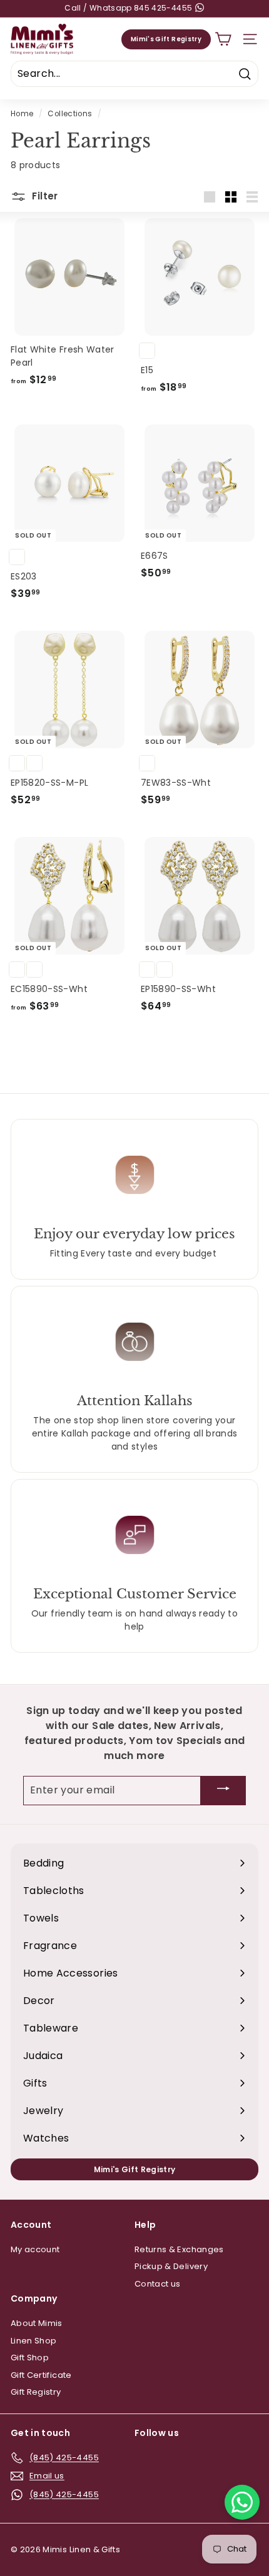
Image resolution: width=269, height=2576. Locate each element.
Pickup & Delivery (171, 2266)
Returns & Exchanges (179, 2249)
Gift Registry (36, 2392)
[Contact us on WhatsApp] (242, 2502)
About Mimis (37, 2323)
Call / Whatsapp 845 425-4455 (129, 8)
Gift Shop (30, 2358)
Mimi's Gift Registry (166, 39)
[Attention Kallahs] (134, 1341)
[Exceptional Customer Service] (134, 1535)
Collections (70, 114)
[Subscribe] (223, 1791)
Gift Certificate (41, 2375)
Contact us (158, 2284)
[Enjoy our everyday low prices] (134, 1175)
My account (35, 2249)
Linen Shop (34, 2341)
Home (22, 114)
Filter (44, 196)
